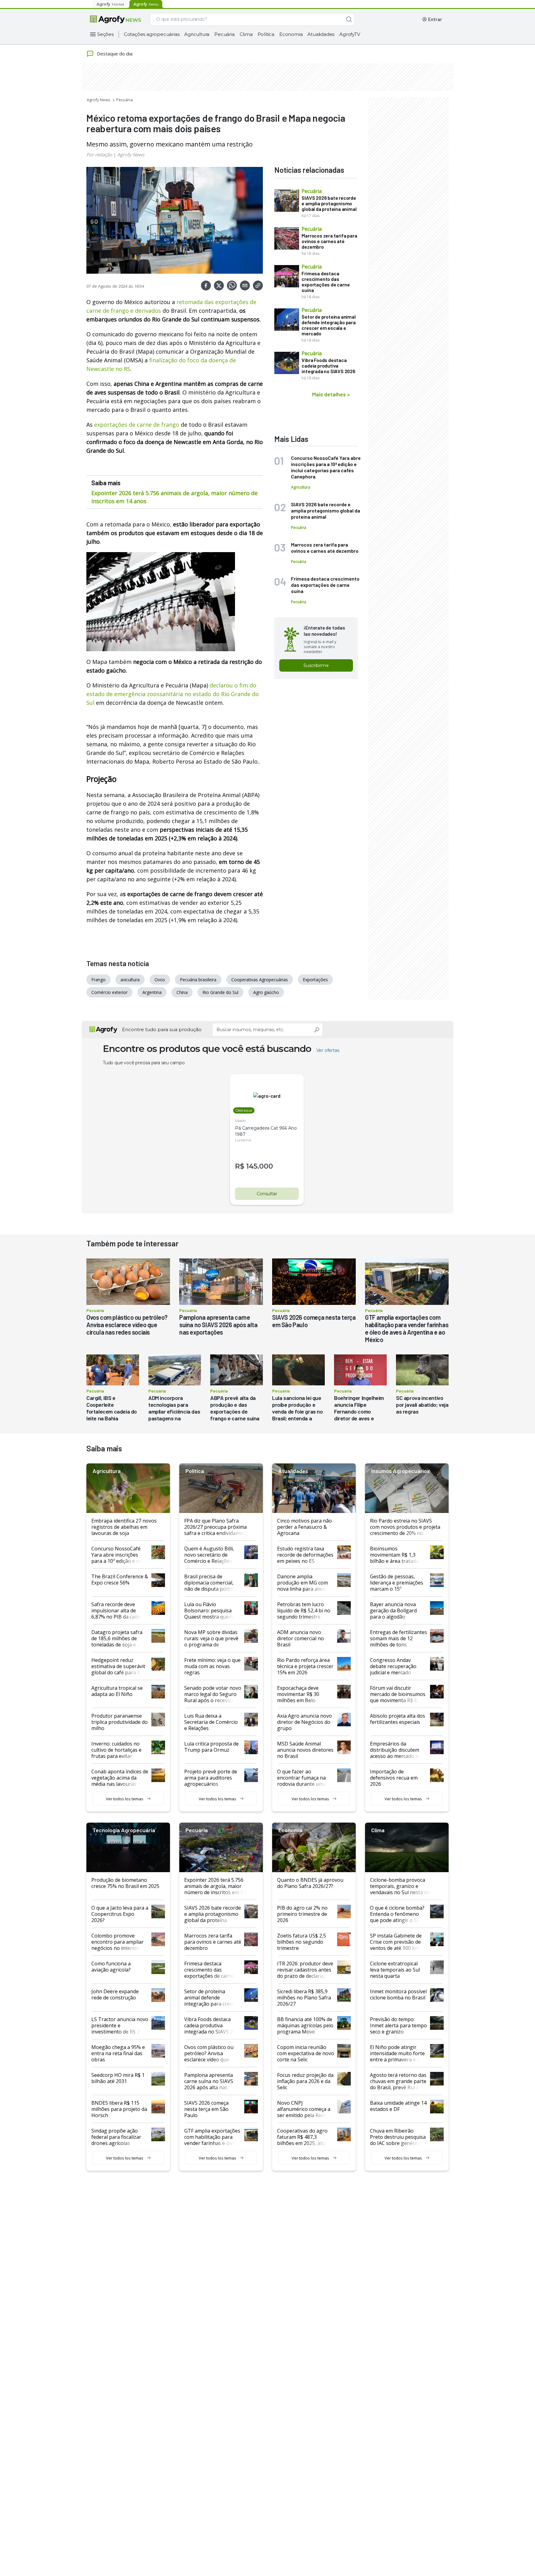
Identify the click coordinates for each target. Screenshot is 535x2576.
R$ (240, 1166)
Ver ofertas (328, 1050)
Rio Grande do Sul (220, 992)
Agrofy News (99, 100)
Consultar (267, 1194)
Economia (291, 34)
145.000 (260, 1166)
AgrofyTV (350, 34)
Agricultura (197, 34)
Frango (98, 980)
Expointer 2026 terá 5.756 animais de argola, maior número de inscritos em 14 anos (174, 497)
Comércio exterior (109, 992)
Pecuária (224, 34)
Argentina (152, 992)
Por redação (99, 155)
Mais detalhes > (331, 394)
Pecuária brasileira (198, 980)
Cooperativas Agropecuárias (260, 980)
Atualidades (321, 34)
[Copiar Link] (258, 285)
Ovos (160, 980)
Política (266, 34)
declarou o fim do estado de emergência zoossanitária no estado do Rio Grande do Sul (173, 694)
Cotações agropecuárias (152, 34)
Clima (246, 34)
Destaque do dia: (115, 54)
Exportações (315, 980)
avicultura (130, 980)
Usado (240, 1120)
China (182, 992)
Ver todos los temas (125, 1799)
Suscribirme (316, 665)
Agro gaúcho (266, 992)
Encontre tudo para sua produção (162, 1029)
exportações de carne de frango (137, 425)
